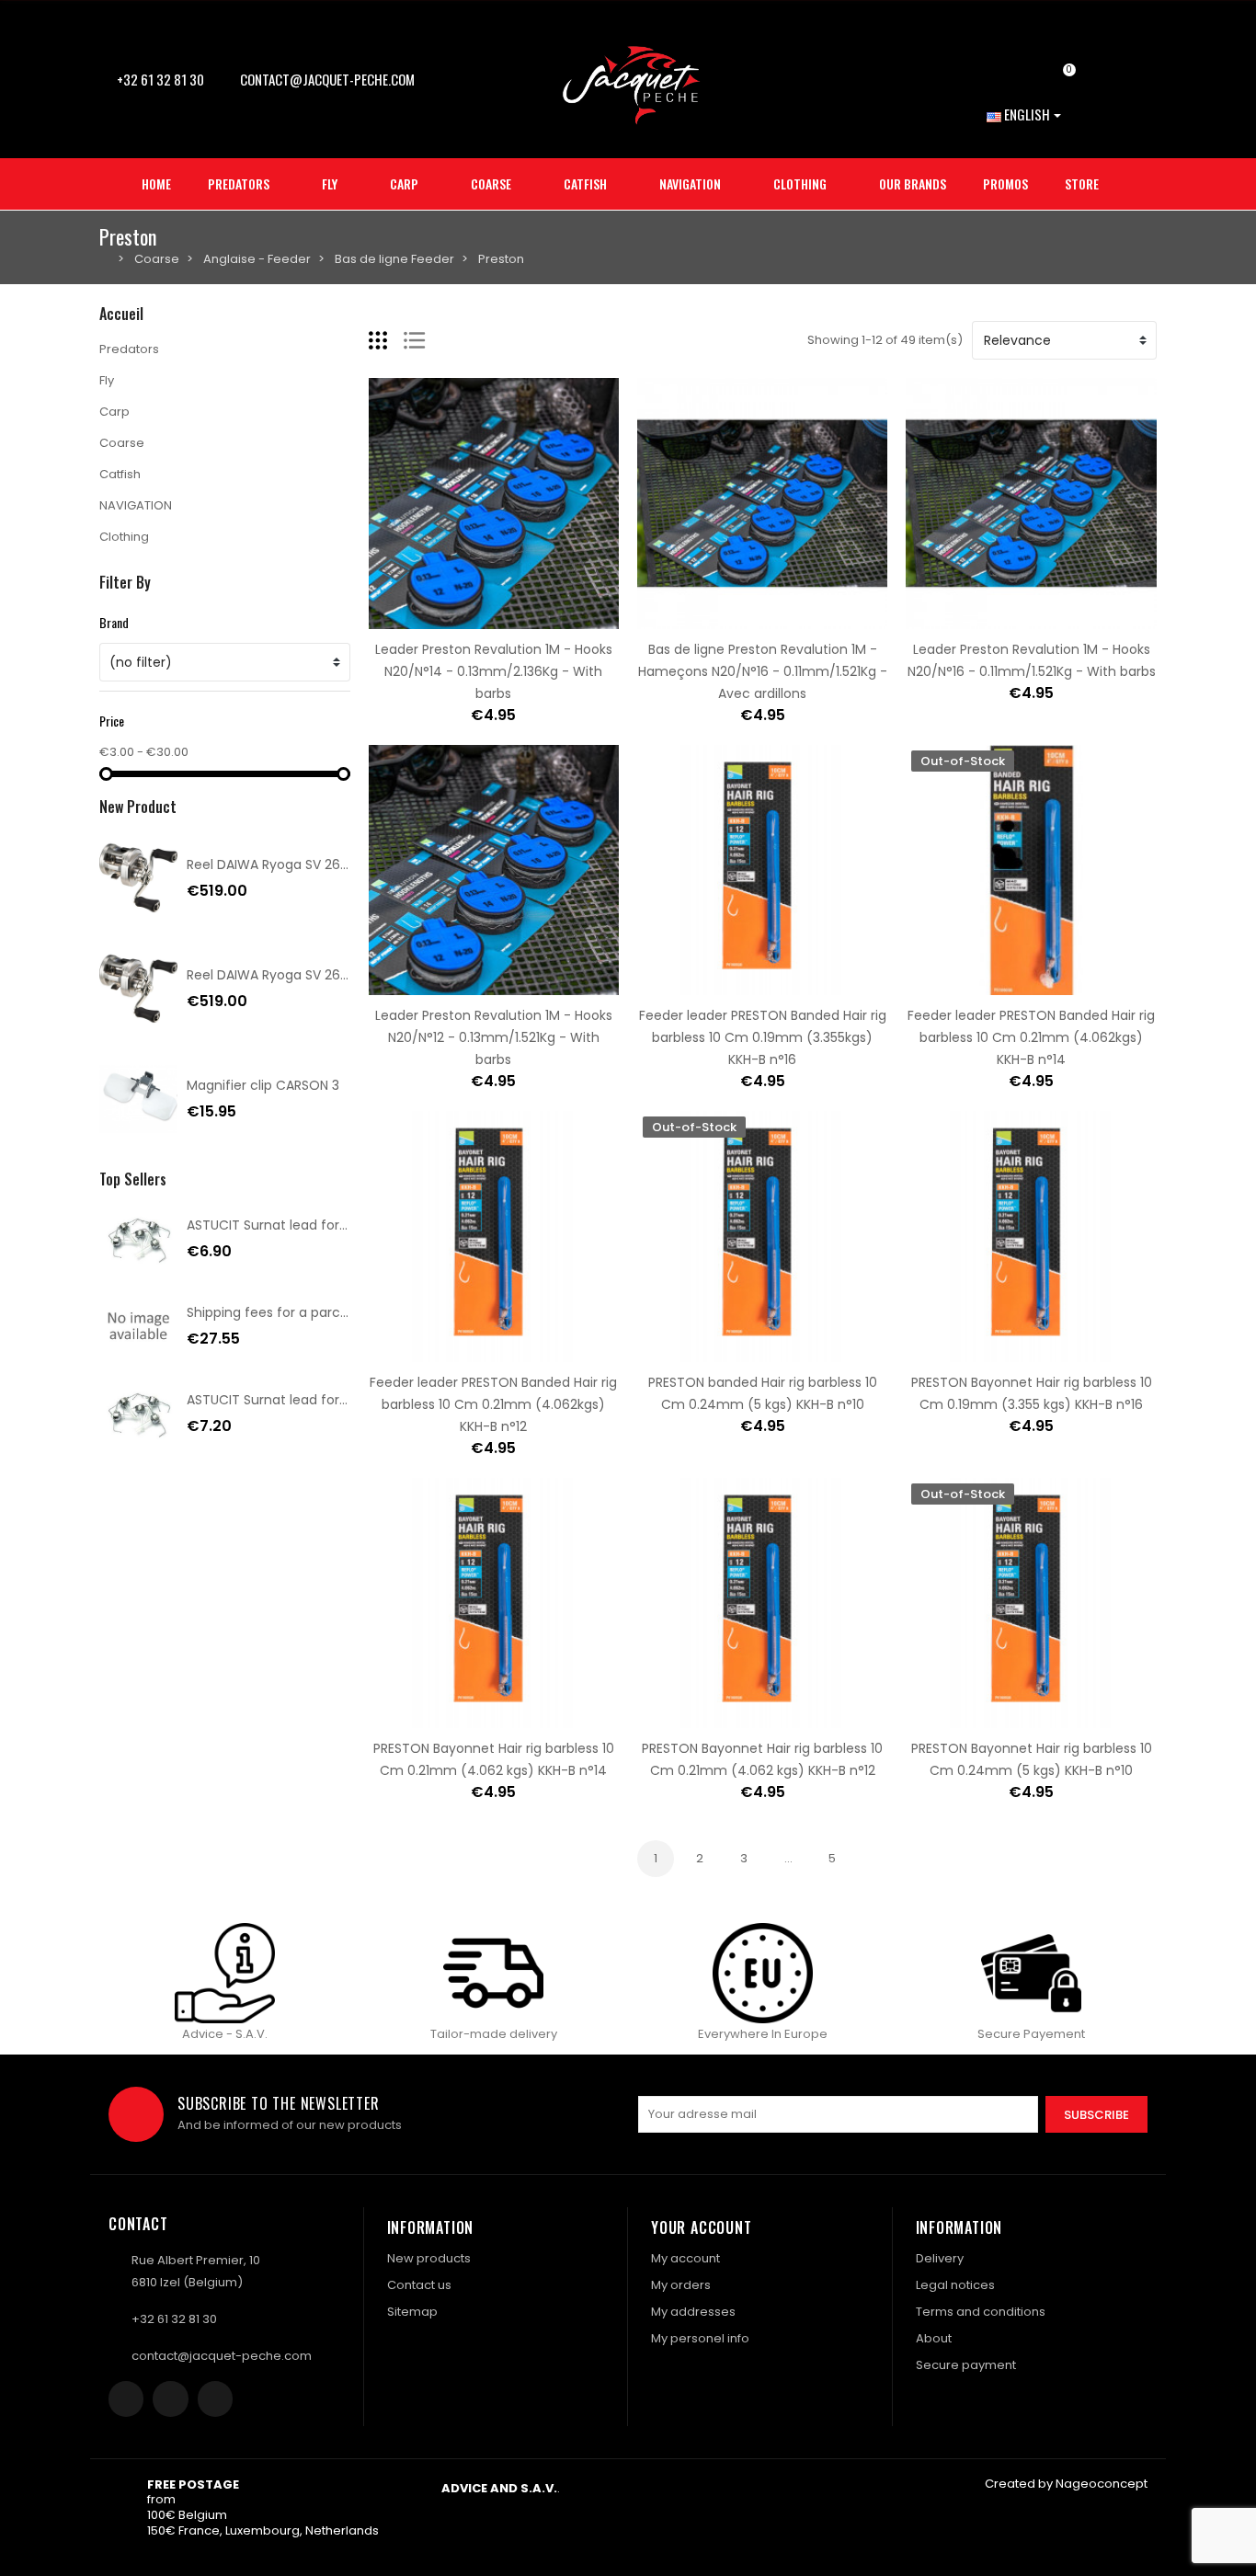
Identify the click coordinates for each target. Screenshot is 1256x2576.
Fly (107, 380)
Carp (114, 412)
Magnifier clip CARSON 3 (263, 1085)
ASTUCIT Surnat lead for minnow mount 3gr (326, 1400)
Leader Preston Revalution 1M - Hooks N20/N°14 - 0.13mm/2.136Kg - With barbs (494, 671)
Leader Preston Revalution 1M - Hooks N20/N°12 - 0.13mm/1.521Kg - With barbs (494, 1037)
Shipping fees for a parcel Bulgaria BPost (315, 1312)
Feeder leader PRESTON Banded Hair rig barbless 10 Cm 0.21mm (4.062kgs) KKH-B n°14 (1031, 1037)
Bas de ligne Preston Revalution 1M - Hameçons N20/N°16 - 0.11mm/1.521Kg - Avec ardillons (763, 671)
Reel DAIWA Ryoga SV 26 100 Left (290, 975)
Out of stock (974, 984)
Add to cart (436, 618)
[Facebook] (126, 2399)
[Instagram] (170, 2399)
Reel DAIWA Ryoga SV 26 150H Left (293, 864)
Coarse (122, 443)
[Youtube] (215, 2399)
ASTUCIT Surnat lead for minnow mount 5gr (326, 1225)
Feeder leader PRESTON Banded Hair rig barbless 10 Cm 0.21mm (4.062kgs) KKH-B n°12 (493, 1404)
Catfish (120, 474)
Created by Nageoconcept (1066, 2484)
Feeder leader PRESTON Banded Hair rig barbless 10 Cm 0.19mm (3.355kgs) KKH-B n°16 (763, 1037)
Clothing (124, 537)
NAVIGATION (136, 505)
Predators (129, 349)
